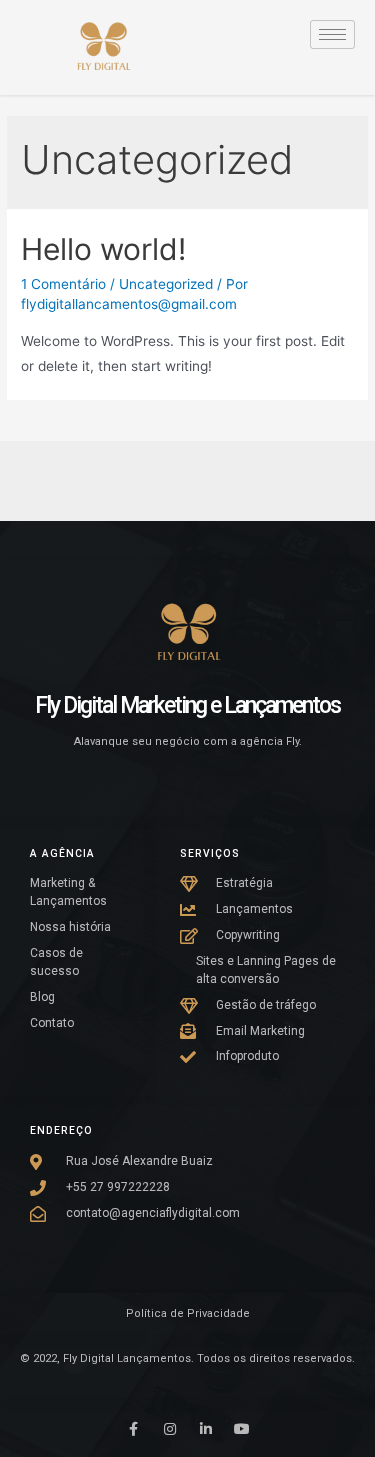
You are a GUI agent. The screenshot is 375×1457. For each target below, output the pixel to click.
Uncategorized (166, 284)
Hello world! (103, 249)
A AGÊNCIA (62, 853)
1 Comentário (63, 284)
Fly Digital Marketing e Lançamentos (187, 705)
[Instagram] (170, 1429)
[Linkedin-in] (206, 1429)
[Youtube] (242, 1429)
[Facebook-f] (134, 1429)
